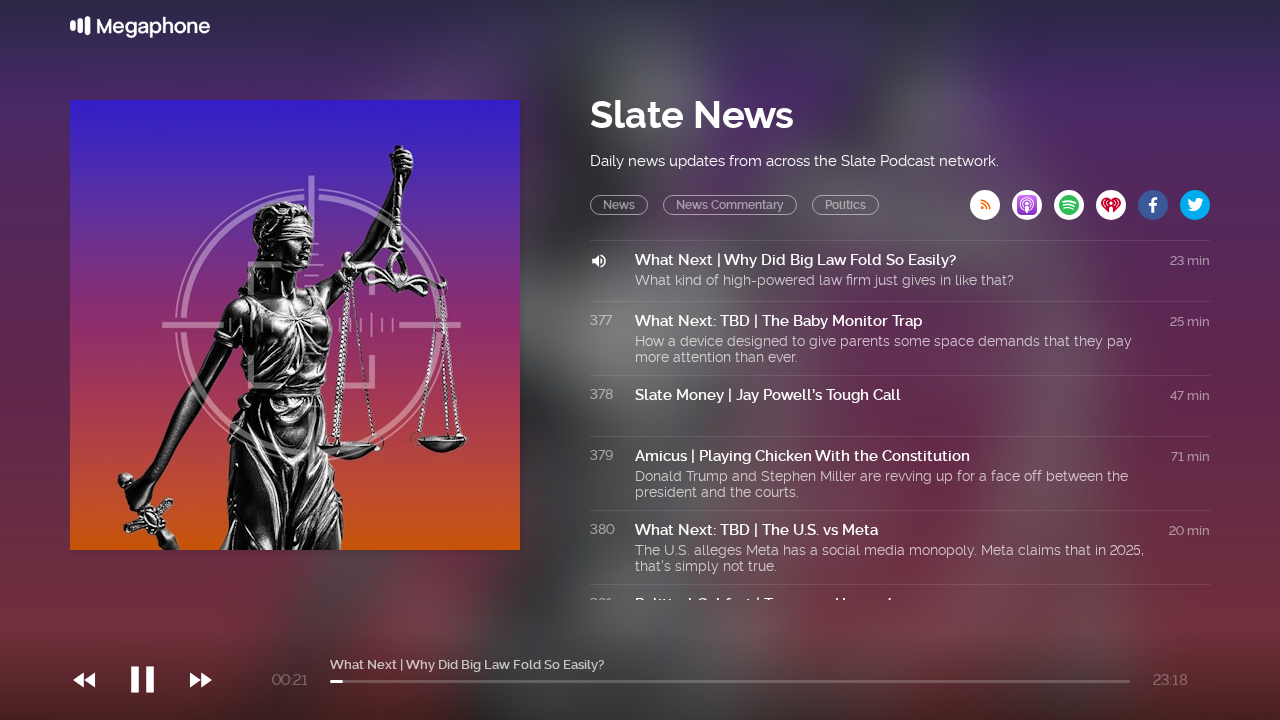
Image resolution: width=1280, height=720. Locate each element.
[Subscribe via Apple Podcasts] (1033, 199)
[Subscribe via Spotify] (1075, 199)
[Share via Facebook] (1159, 199)
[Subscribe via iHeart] (1117, 199)
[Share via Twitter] (1195, 199)
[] (152, 639)
